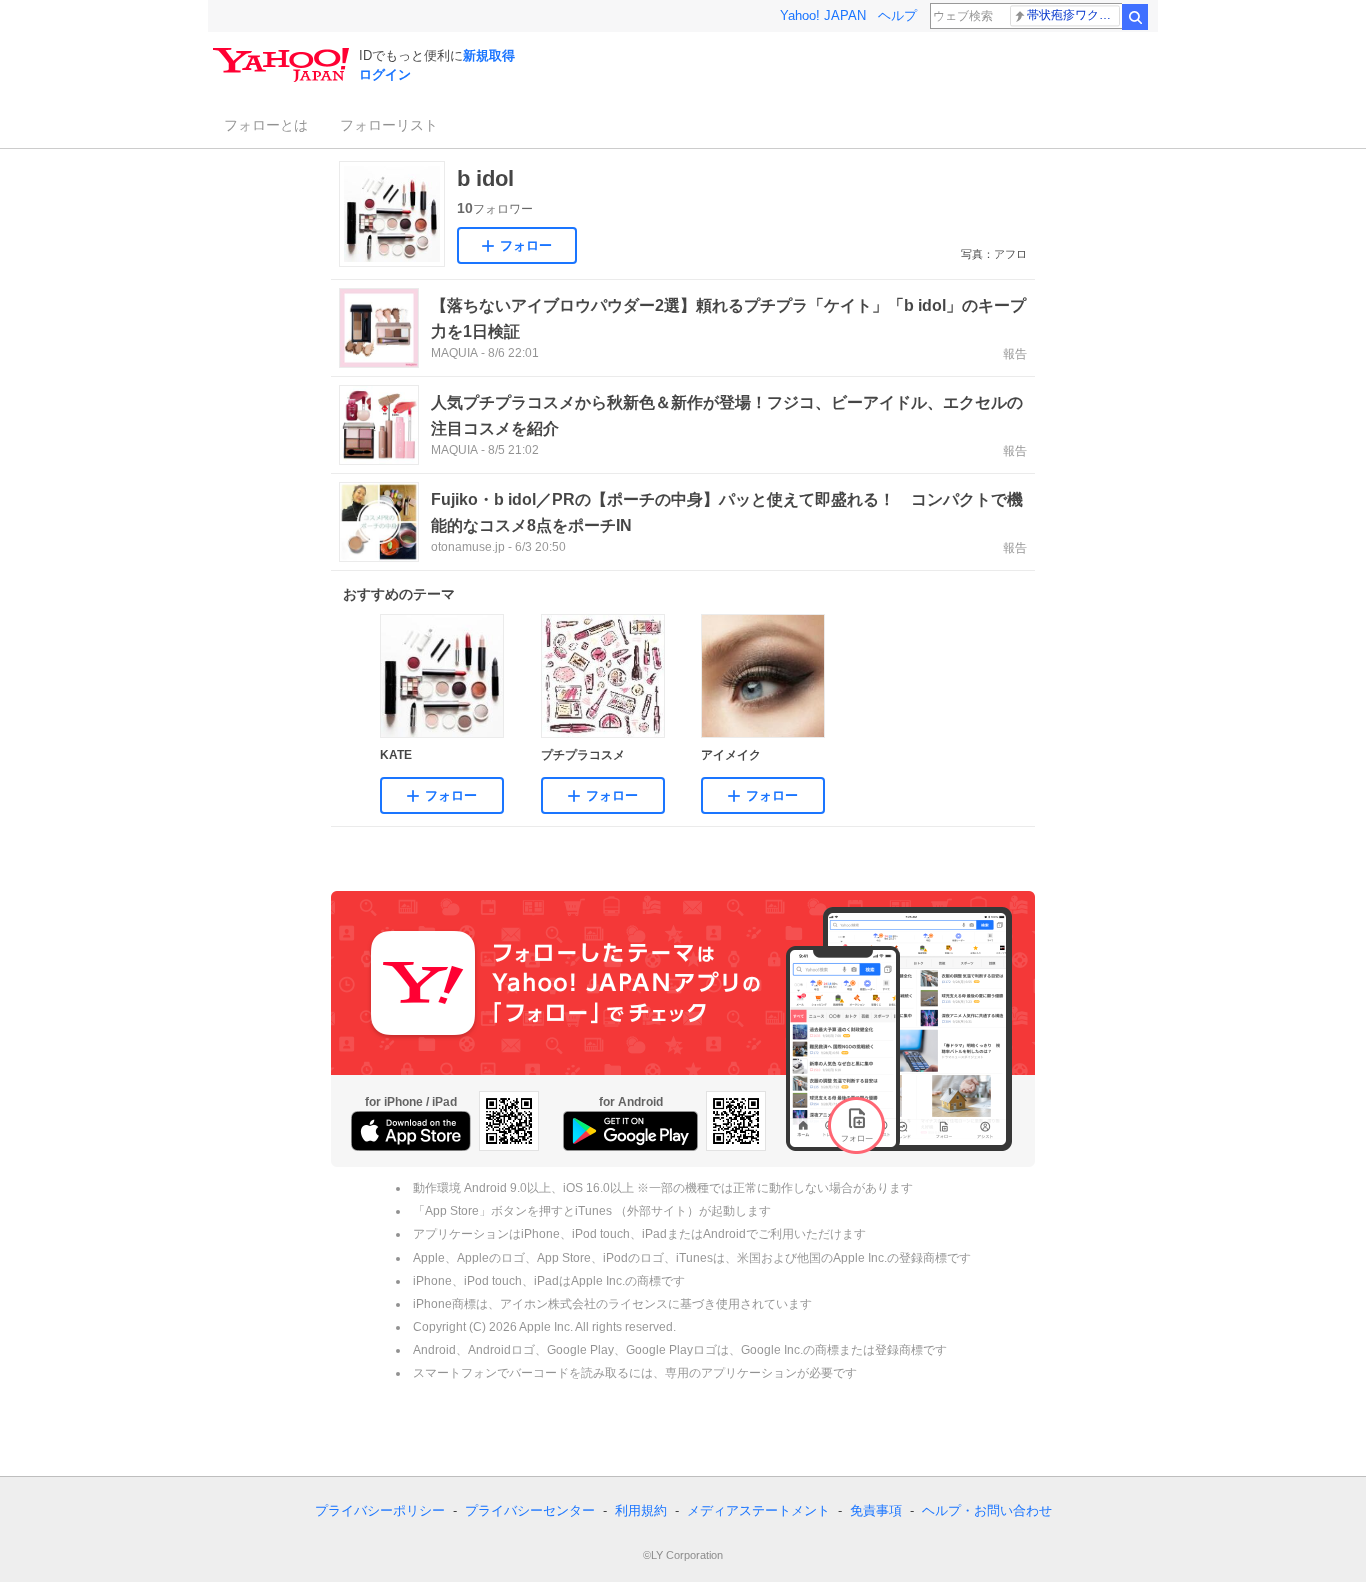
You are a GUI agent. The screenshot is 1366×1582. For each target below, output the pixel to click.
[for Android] (630, 1131)
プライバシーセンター (530, 1510)
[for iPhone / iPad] (411, 1131)
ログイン (385, 74)
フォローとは (266, 125)
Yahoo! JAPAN (823, 15)
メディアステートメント (758, 1510)
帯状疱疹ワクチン (1073, 15)
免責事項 (876, 1510)
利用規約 (641, 1510)
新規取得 (489, 55)
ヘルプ (897, 15)
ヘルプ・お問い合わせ (987, 1510)
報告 (1015, 354)
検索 (1135, 17)
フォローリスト (389, 125)
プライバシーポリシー (380, 1510)
